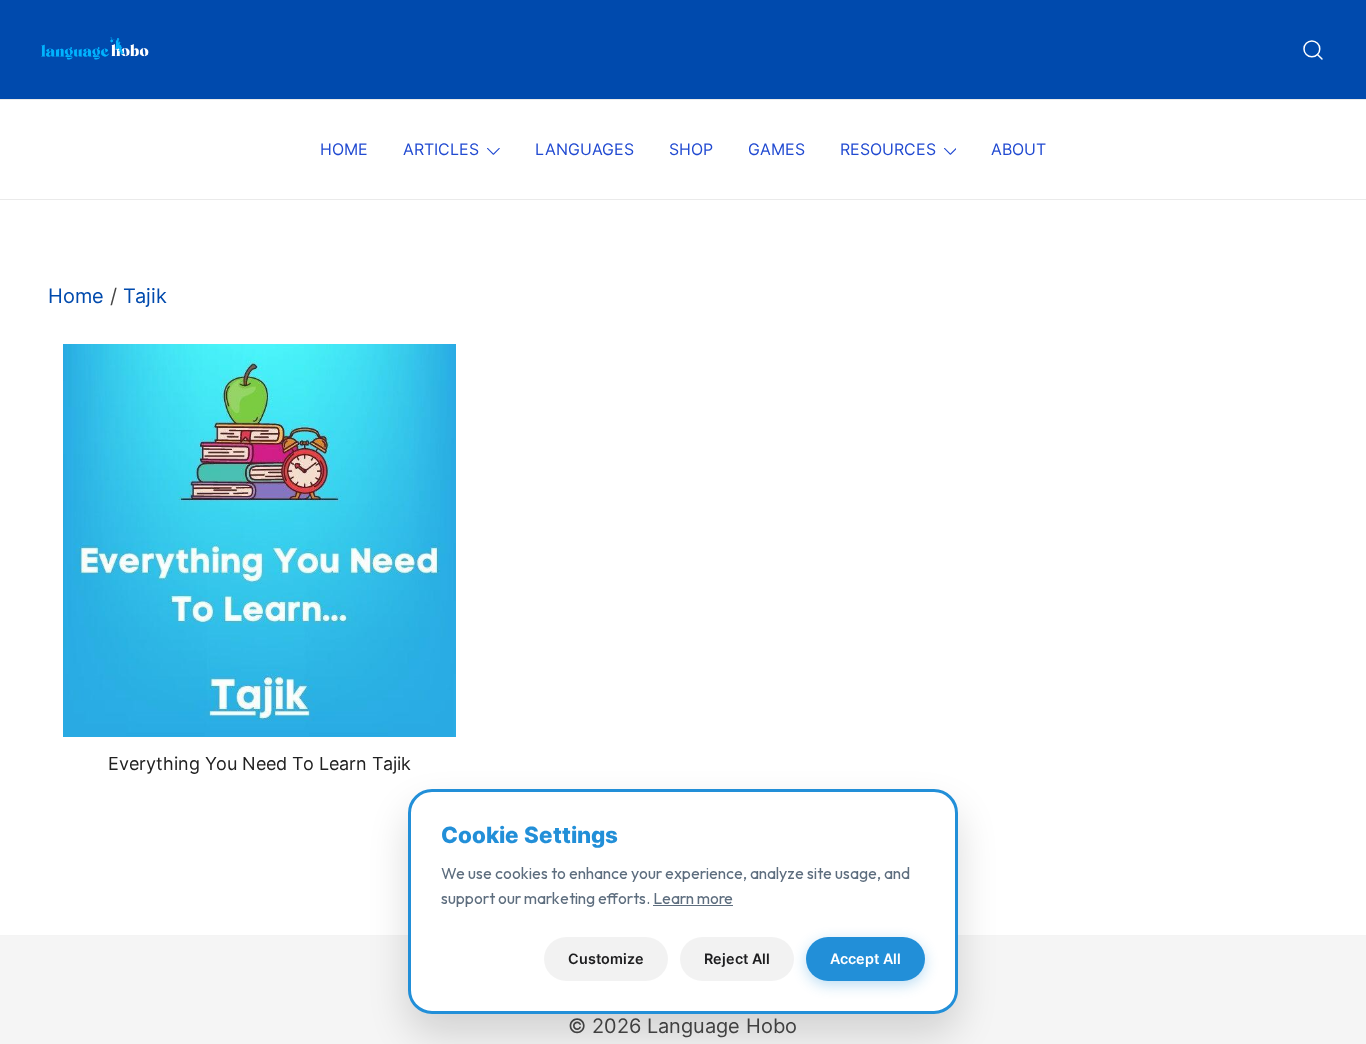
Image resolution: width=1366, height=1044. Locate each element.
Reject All (737, 958)
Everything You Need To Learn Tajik (259, 763)
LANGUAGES (584, 149)
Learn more (693, 898)
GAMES (776, 149)
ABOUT (1018, 149)
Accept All (865, 958)
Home (76, 296)
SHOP (691, 149)
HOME (344, 149)
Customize (606, 958)
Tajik (145, 296)
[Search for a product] (1313, 50)
